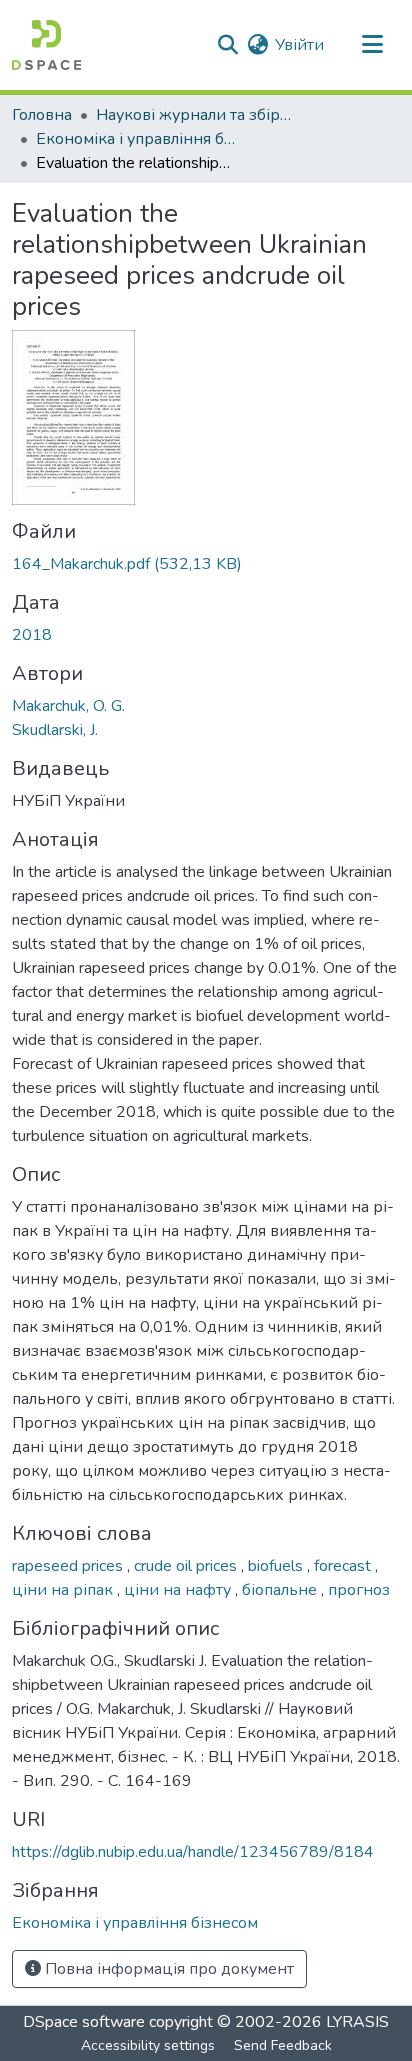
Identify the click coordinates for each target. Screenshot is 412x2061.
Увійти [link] (299, 45)
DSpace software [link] (84, 2022)
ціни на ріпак (64, 1590)
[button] (46, 45)
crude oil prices (187, 1566)
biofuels (277, 1566)
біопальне (281, 1590)
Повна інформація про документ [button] (167, 1969)
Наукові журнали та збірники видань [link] (196, 115)
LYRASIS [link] (357, 2022)
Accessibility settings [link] (148, 2045)
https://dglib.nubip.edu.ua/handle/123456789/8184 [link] (193, 1852)
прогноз (359, 1590)
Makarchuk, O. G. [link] (68, 706)
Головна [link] (42, 115)
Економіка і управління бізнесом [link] (136, 139)
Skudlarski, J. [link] (55, 730)
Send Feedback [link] (283, 2045)
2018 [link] (32, 635)
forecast (344, 1566)
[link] (206, 564)
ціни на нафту (179, 1590)
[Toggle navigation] (372, 45)
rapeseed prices (69, 1566)
